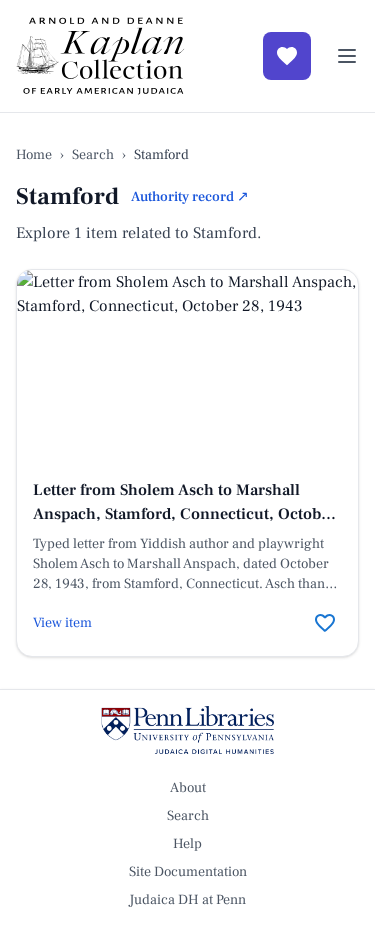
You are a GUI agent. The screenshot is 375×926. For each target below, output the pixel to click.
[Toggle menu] (347, 56)
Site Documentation (188, 872)
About (188, 788)
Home (34, 155)
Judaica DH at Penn (187, 900)
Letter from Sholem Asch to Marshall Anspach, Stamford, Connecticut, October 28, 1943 (184, 514)
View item (62, 623)
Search (93, 155)
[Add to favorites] (325, 623)
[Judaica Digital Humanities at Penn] (187, 730)
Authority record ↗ (190, 197)
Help (187, 844)
